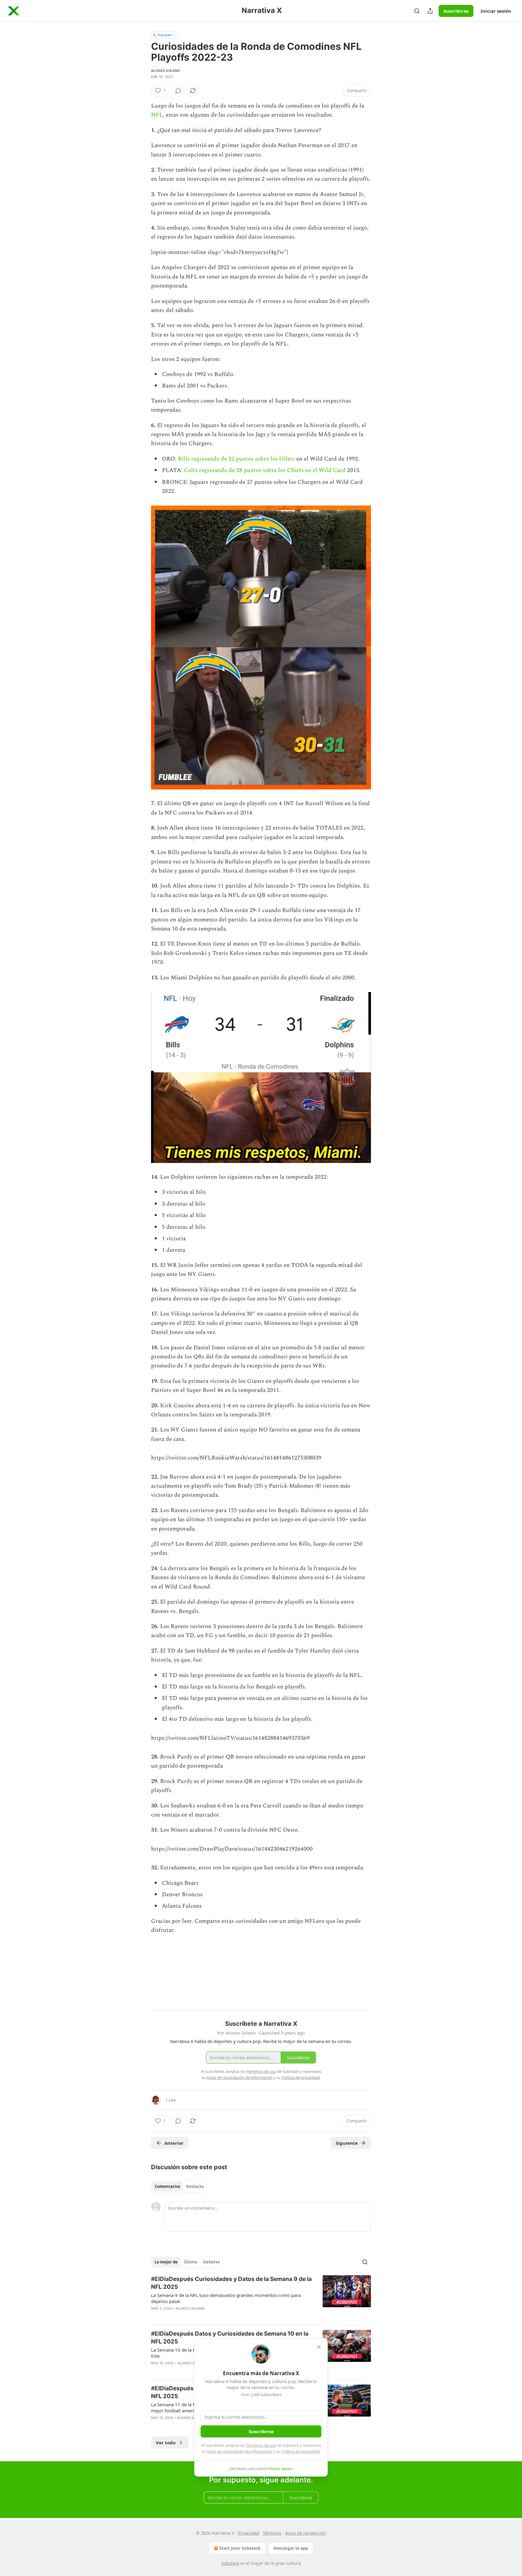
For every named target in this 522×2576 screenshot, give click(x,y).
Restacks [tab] (195, 2186)
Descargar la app (291, 2548)
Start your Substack (240, 2548)
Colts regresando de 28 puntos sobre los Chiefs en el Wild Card (265, 470)
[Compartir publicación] (430, 11)
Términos (272, 2533)
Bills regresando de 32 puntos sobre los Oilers (236, 459)
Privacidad (249, 2533)
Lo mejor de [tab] (166, 2262)
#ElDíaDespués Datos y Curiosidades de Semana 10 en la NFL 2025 (230, 2338)
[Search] (417, 11)
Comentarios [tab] (167, 2186)
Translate (164, 35)
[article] (261, 2298)
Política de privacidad (301, 2451)
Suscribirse (456, 11)
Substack (230, 2563)
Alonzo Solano (166, 71)
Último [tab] (190, 2262)
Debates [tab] (211, 2262)
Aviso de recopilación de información (240, 2451)
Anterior (174, 2143)
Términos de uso (261, 2445)
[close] (319, 2347)
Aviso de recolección (306, 2533)
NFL (157, 115)
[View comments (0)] (178, 91)
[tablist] (179, 2186)
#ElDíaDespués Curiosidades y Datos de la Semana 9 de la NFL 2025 (231, 2283)
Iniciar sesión (496, 11)
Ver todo (166, 2443)
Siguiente (347, 2143)
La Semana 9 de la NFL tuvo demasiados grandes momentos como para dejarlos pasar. (226, 2298)
